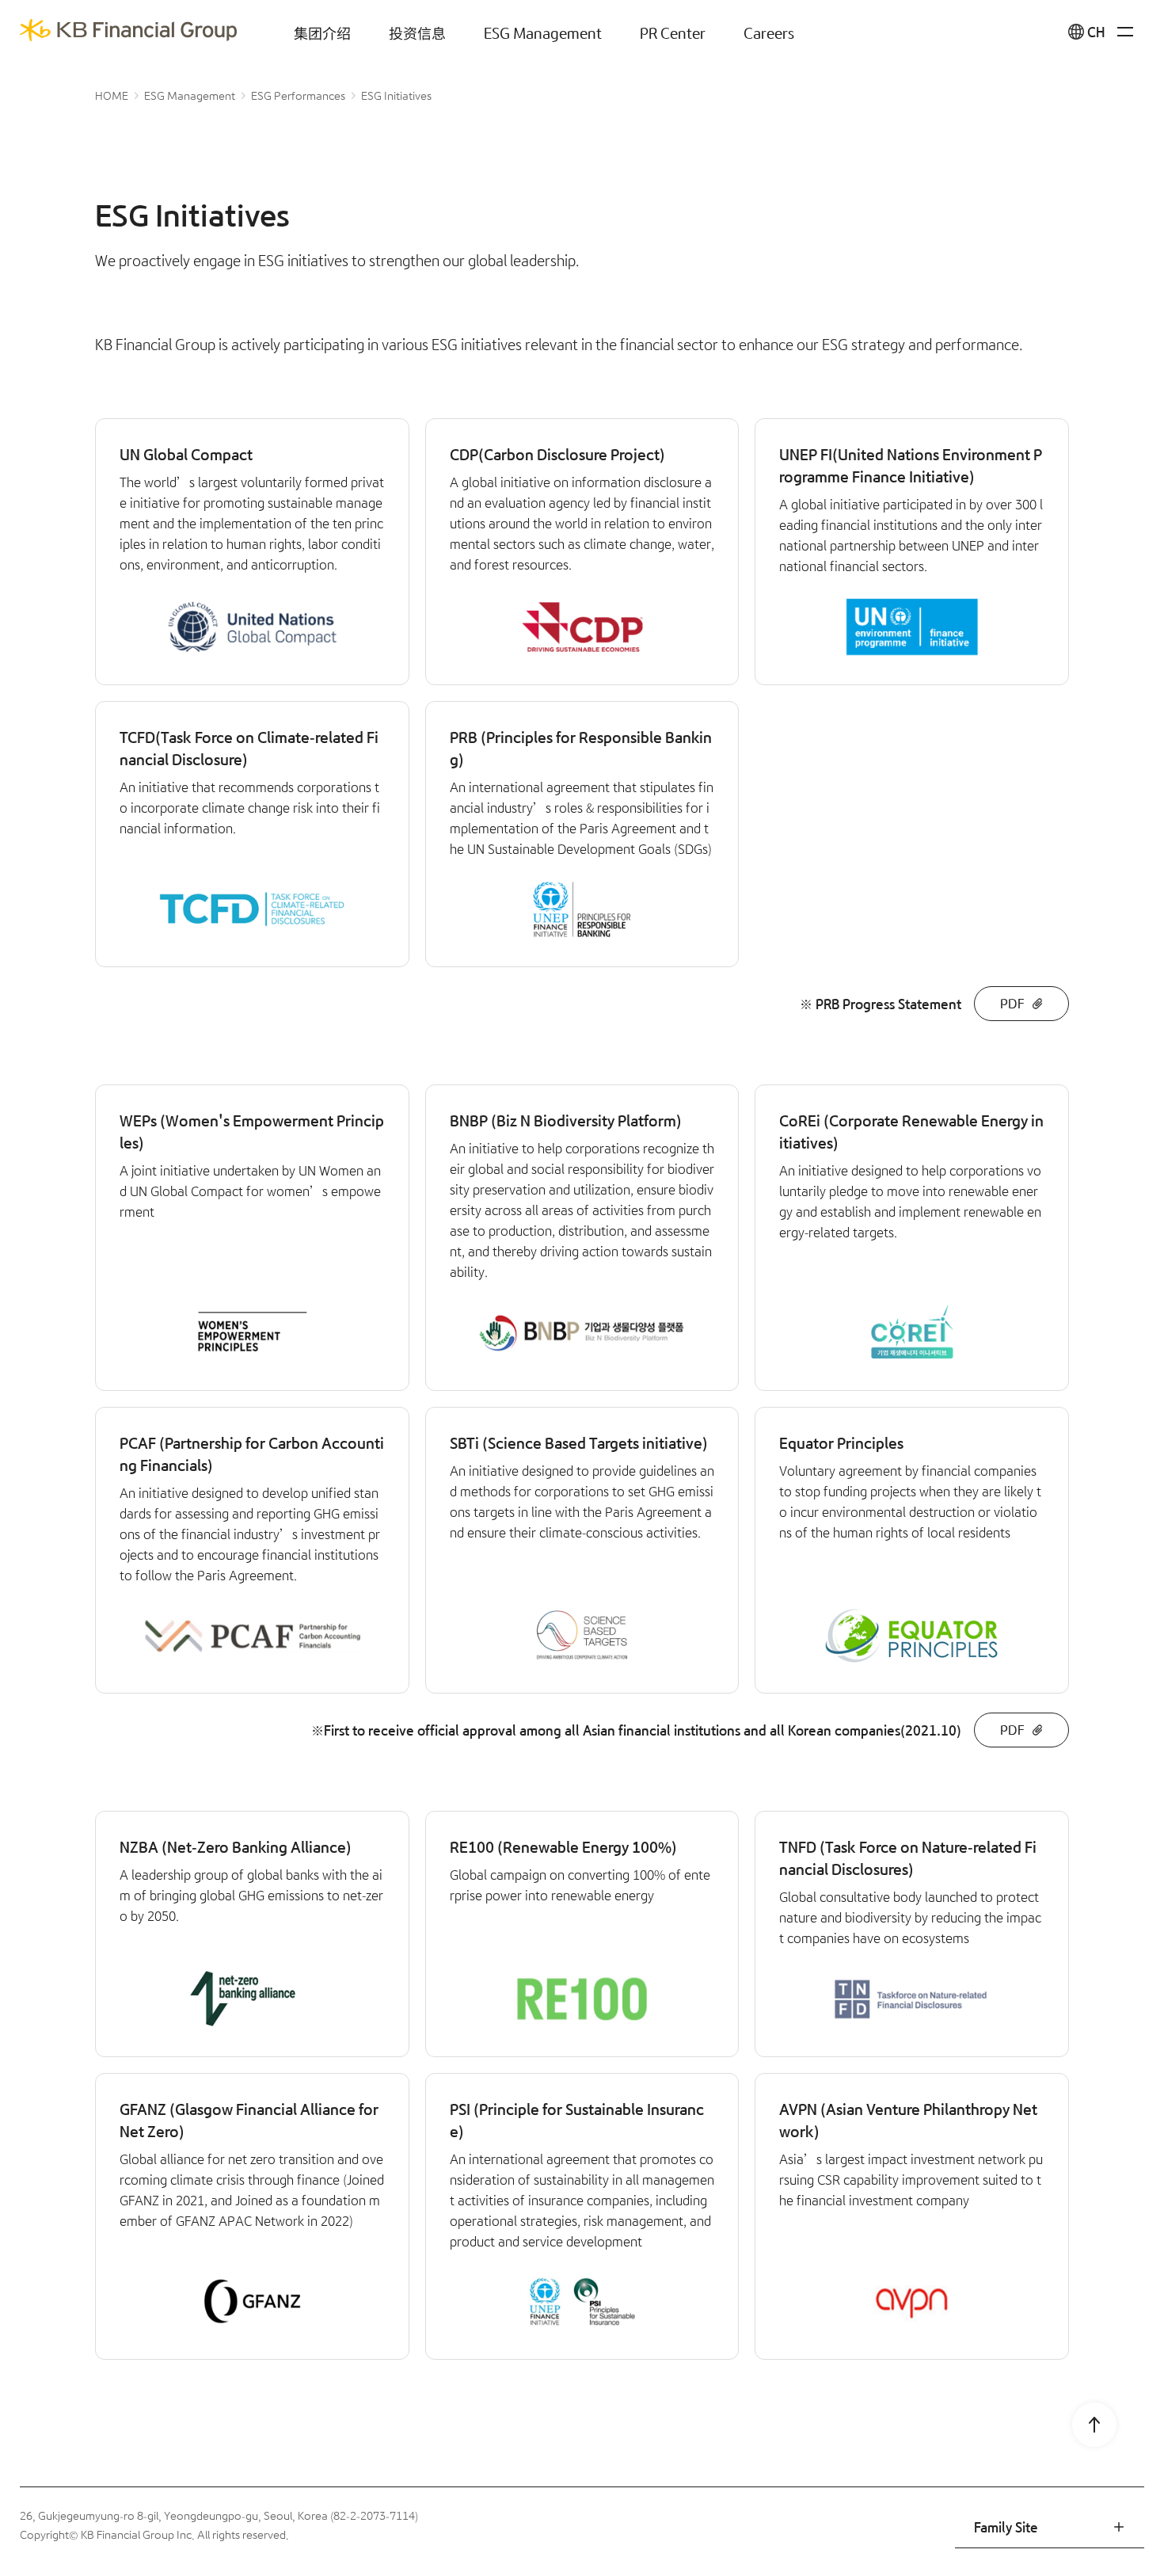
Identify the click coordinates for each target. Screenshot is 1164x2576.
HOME (112, 96)
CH (1096, 32)
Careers (769, 32)
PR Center (673, 32)
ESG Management (543, 32)
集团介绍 (322, 32)
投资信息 (417, 32)
